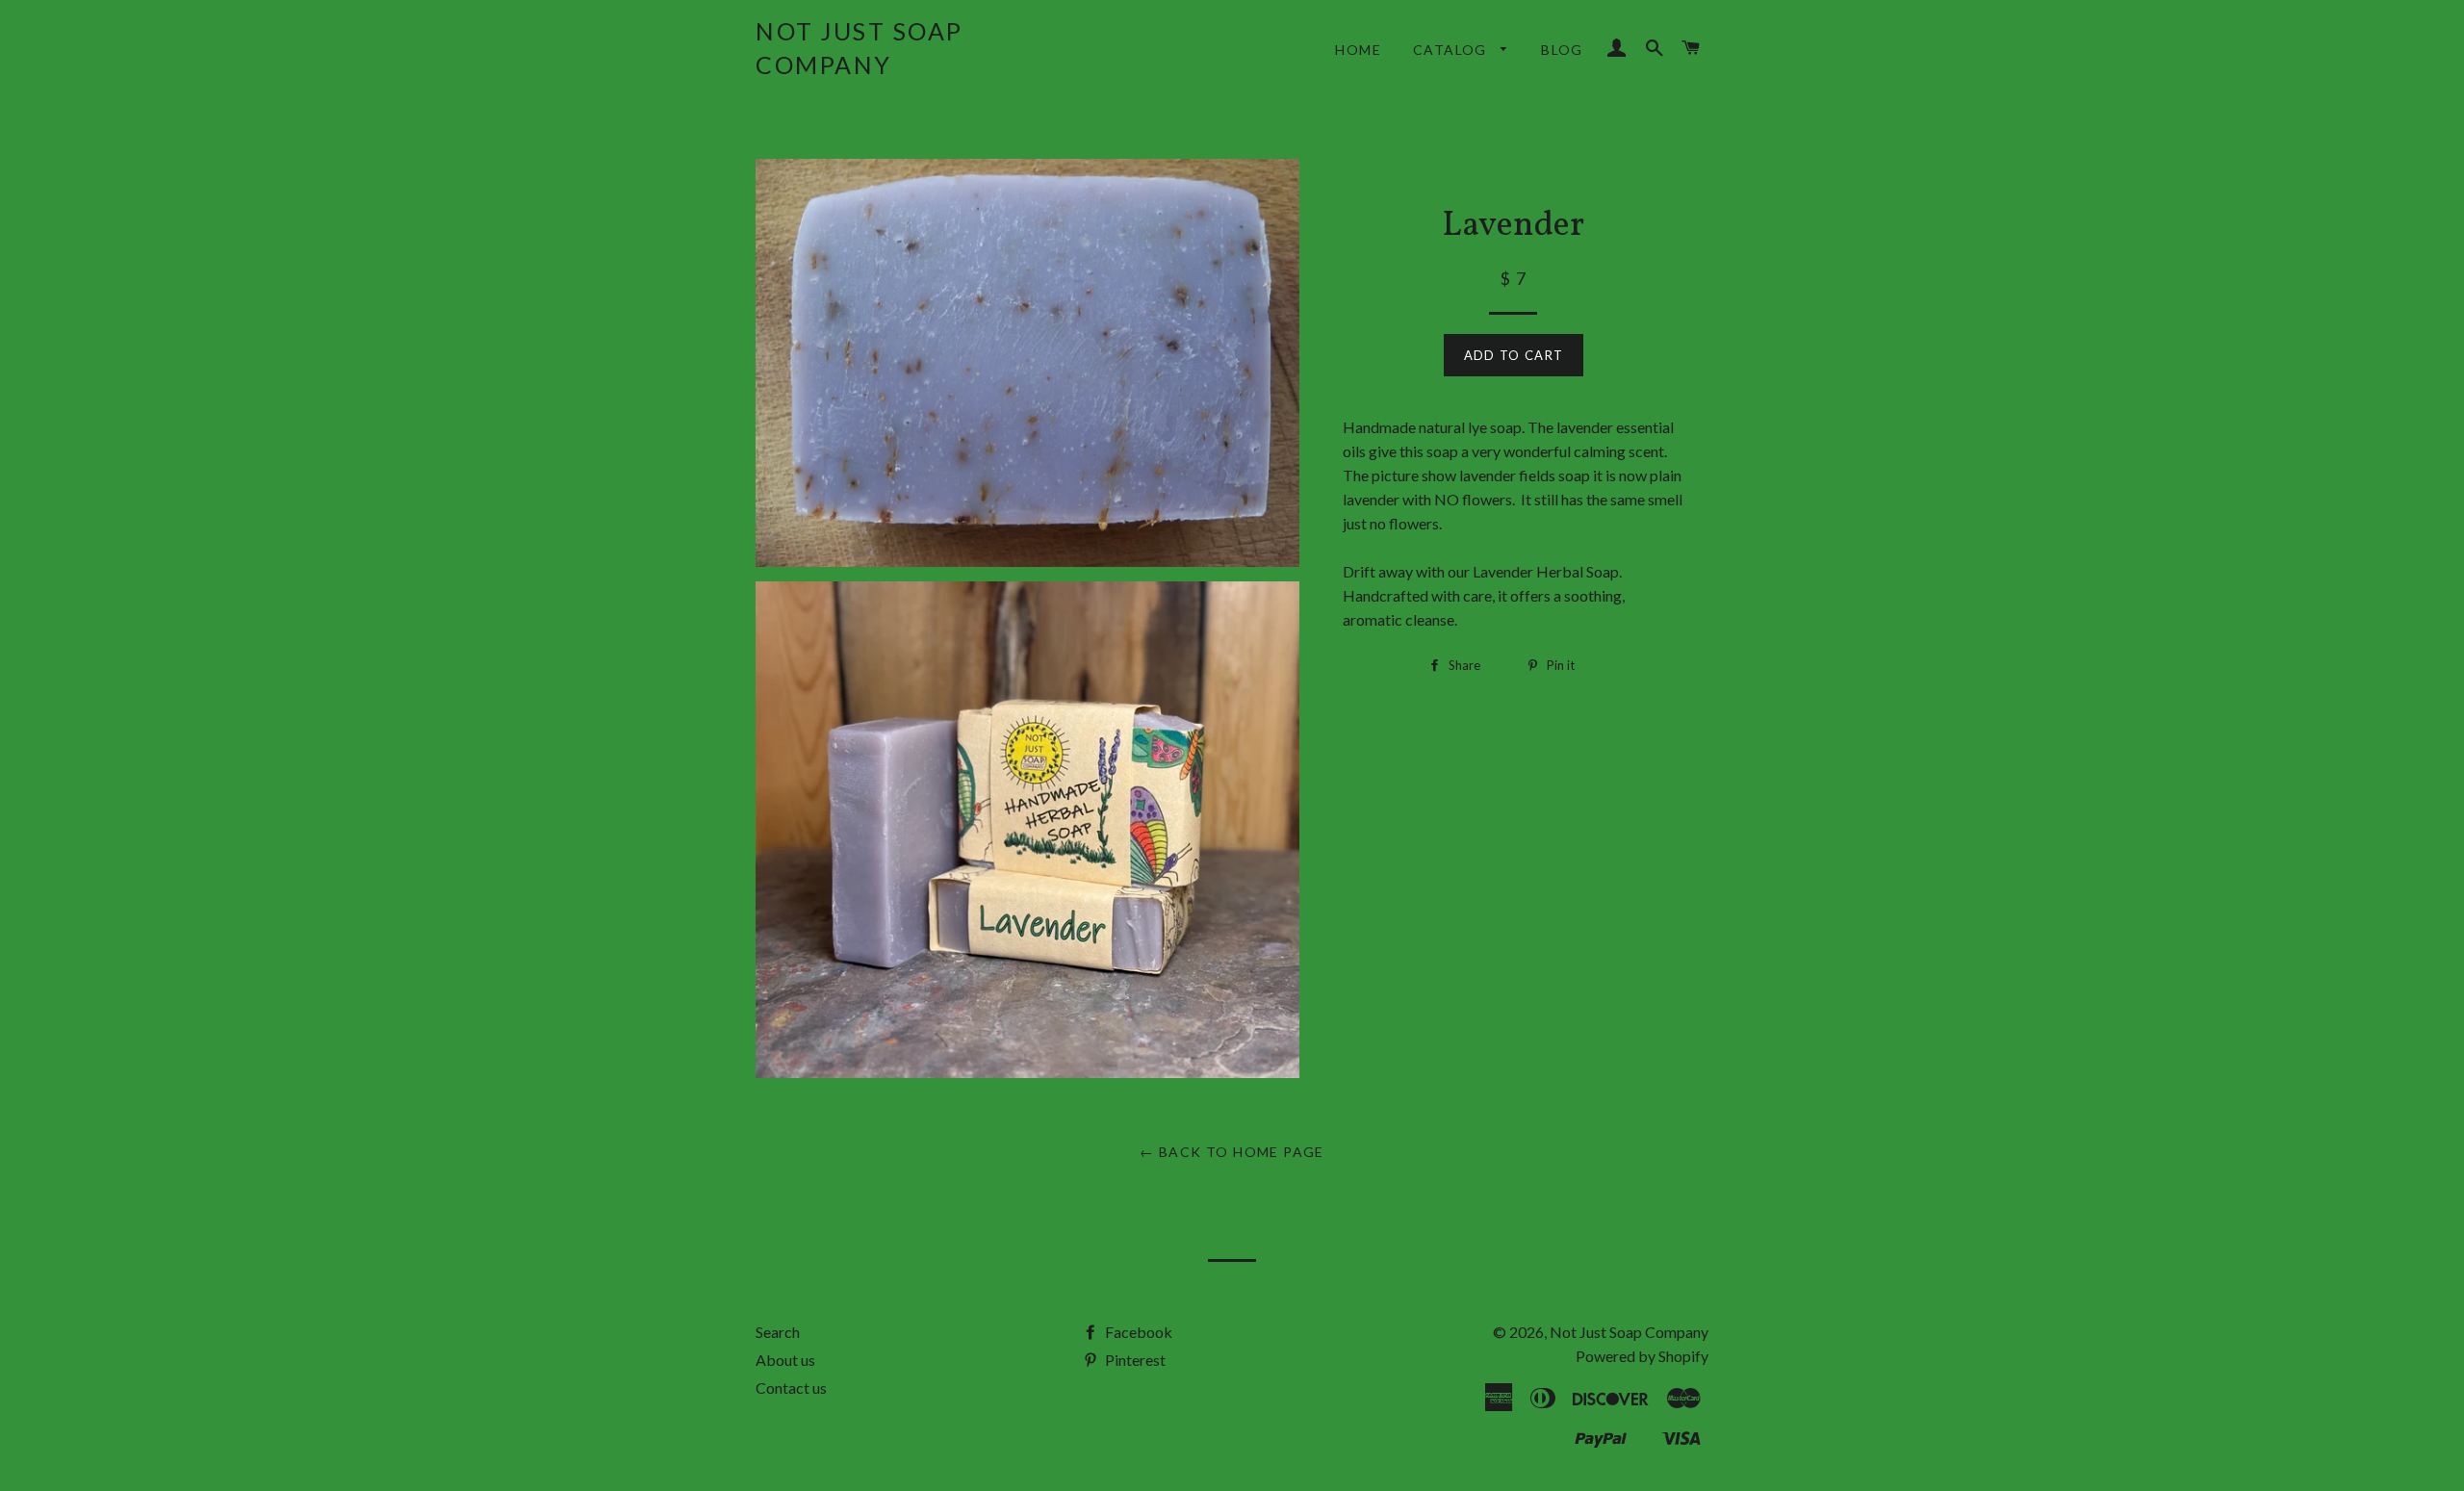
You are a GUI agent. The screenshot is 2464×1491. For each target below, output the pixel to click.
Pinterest (1134, 1360)
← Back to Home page (1232, 1152)
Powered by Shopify (1642, 1356)
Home (1358, 50)
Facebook (1137, 1332)
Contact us (791, 1388)
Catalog (1452, 50)
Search (778, 1332)
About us (785, 1360)
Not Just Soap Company (860, 48)
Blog (1562, 50)
